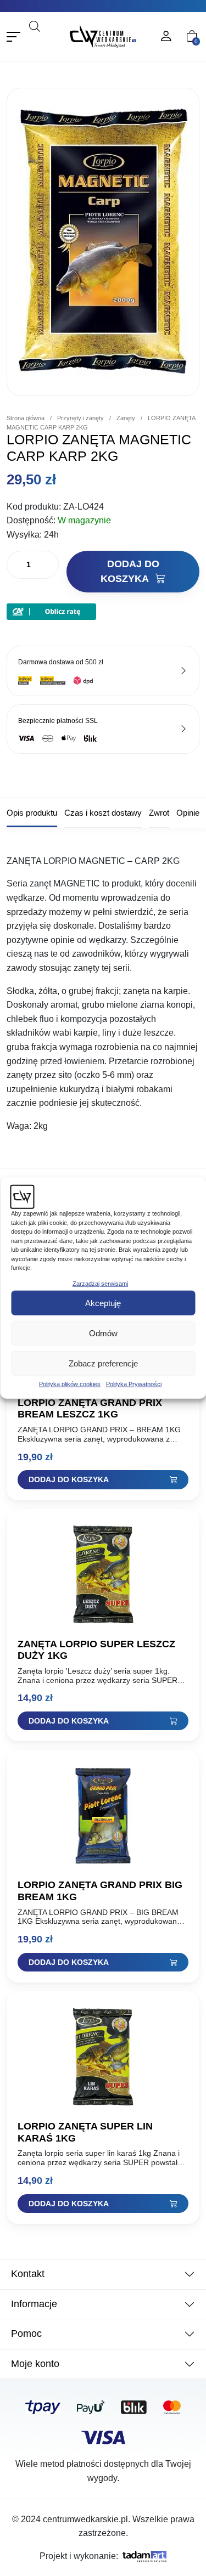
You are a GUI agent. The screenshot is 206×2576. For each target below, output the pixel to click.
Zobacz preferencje (103, 1363)
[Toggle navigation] (13, 47)
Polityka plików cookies (70, 1384)
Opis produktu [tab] (32, 823)
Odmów (103, 1333)
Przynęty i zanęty (80, 428)
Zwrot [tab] (159, 823)
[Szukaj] (48, 52)
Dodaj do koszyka (130, 582)
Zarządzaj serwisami (100, 1283)
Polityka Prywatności (134, 1384)
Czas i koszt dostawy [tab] (103, 823)
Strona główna (26, 428)
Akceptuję (103, 1303)
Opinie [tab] (188, 823)
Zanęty (126, 428)
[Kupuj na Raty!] (51, 621)
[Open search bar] (35, 36)
